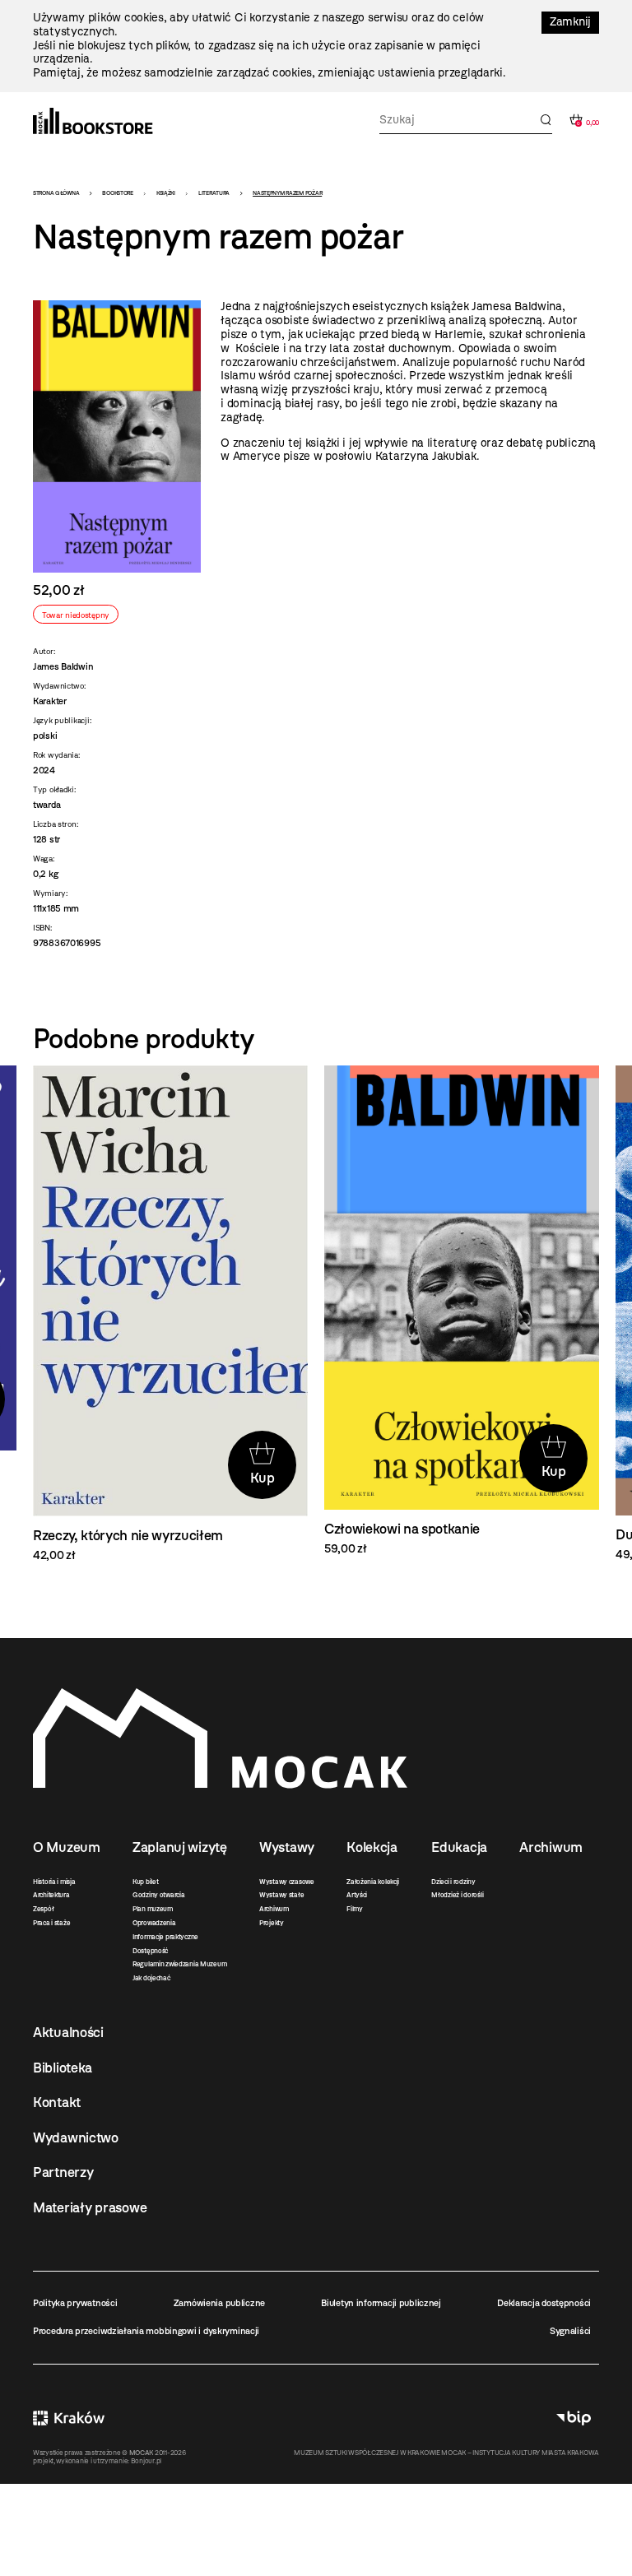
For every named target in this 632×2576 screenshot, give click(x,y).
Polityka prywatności (75, 2303)
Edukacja (459, 1847)
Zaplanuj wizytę (180, 1847)
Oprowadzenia (154, 1923)
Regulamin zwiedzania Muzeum (179, 1964)
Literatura (214, 193)
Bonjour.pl (146, 2461)
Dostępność (150, 1951)
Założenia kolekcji (373, 1882)
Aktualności (68, 2032)
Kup (263, 1478)
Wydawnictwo (76, 2137)
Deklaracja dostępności (544, 2303)
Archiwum (274, 1909)
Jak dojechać (151, 1978)
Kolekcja (372, 1847)
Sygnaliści (570, 2331)
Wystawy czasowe (287, 1882)
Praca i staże (51, 1923)
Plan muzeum (153, 1909)
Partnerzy (63, 2172)
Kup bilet (145, 1882)
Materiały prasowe (90, 2207)
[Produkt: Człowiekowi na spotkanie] (462, 1311)
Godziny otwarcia (159, 1895)
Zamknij (570, 22)
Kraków (69, 2418)
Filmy (355, 1909)
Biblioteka (63, 2068)
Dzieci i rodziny (453, 1882)
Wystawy (287, 1847)
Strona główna (56, 193)
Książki (166, 193)
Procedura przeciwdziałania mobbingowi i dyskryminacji (146, 2331)
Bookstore (117, 193)
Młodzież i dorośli (457, 1895)
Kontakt (57, 2102)
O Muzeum (67, 1847)
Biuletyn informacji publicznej (381, 2303)
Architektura (51, 1895)
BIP (574, 2418)
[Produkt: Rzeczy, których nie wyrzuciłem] (170, 1314)
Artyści (357, 1895)
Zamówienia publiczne (219, 2303)
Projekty (272, 1923)
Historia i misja (54, 1882)
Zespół (43, 1909)
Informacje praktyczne (165, 1937)
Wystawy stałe (281, 1895)
